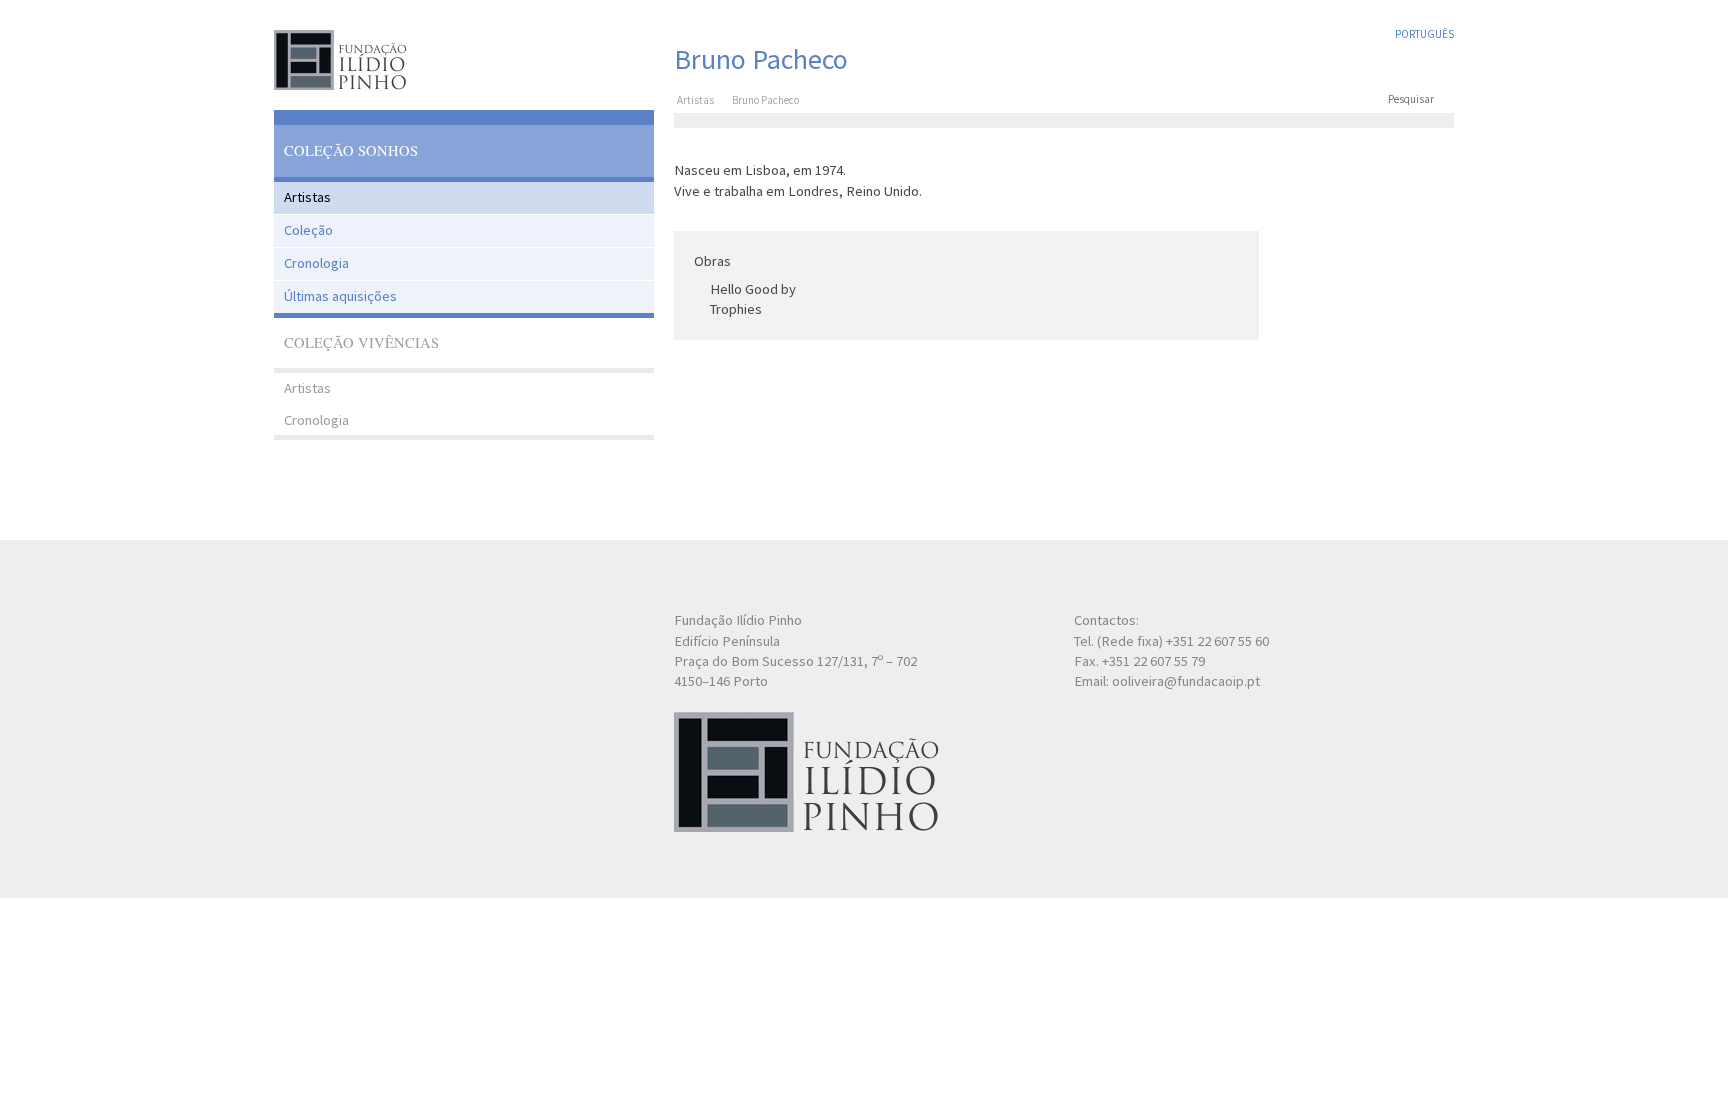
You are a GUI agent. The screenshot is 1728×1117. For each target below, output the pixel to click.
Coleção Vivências (361, 342)
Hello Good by (753, 289)
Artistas (307, 197)
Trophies (736, 309)
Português (1424, 34)
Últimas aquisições (340, 296)
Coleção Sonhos (351, 150)
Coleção (308, 230)
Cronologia (316, 263)
